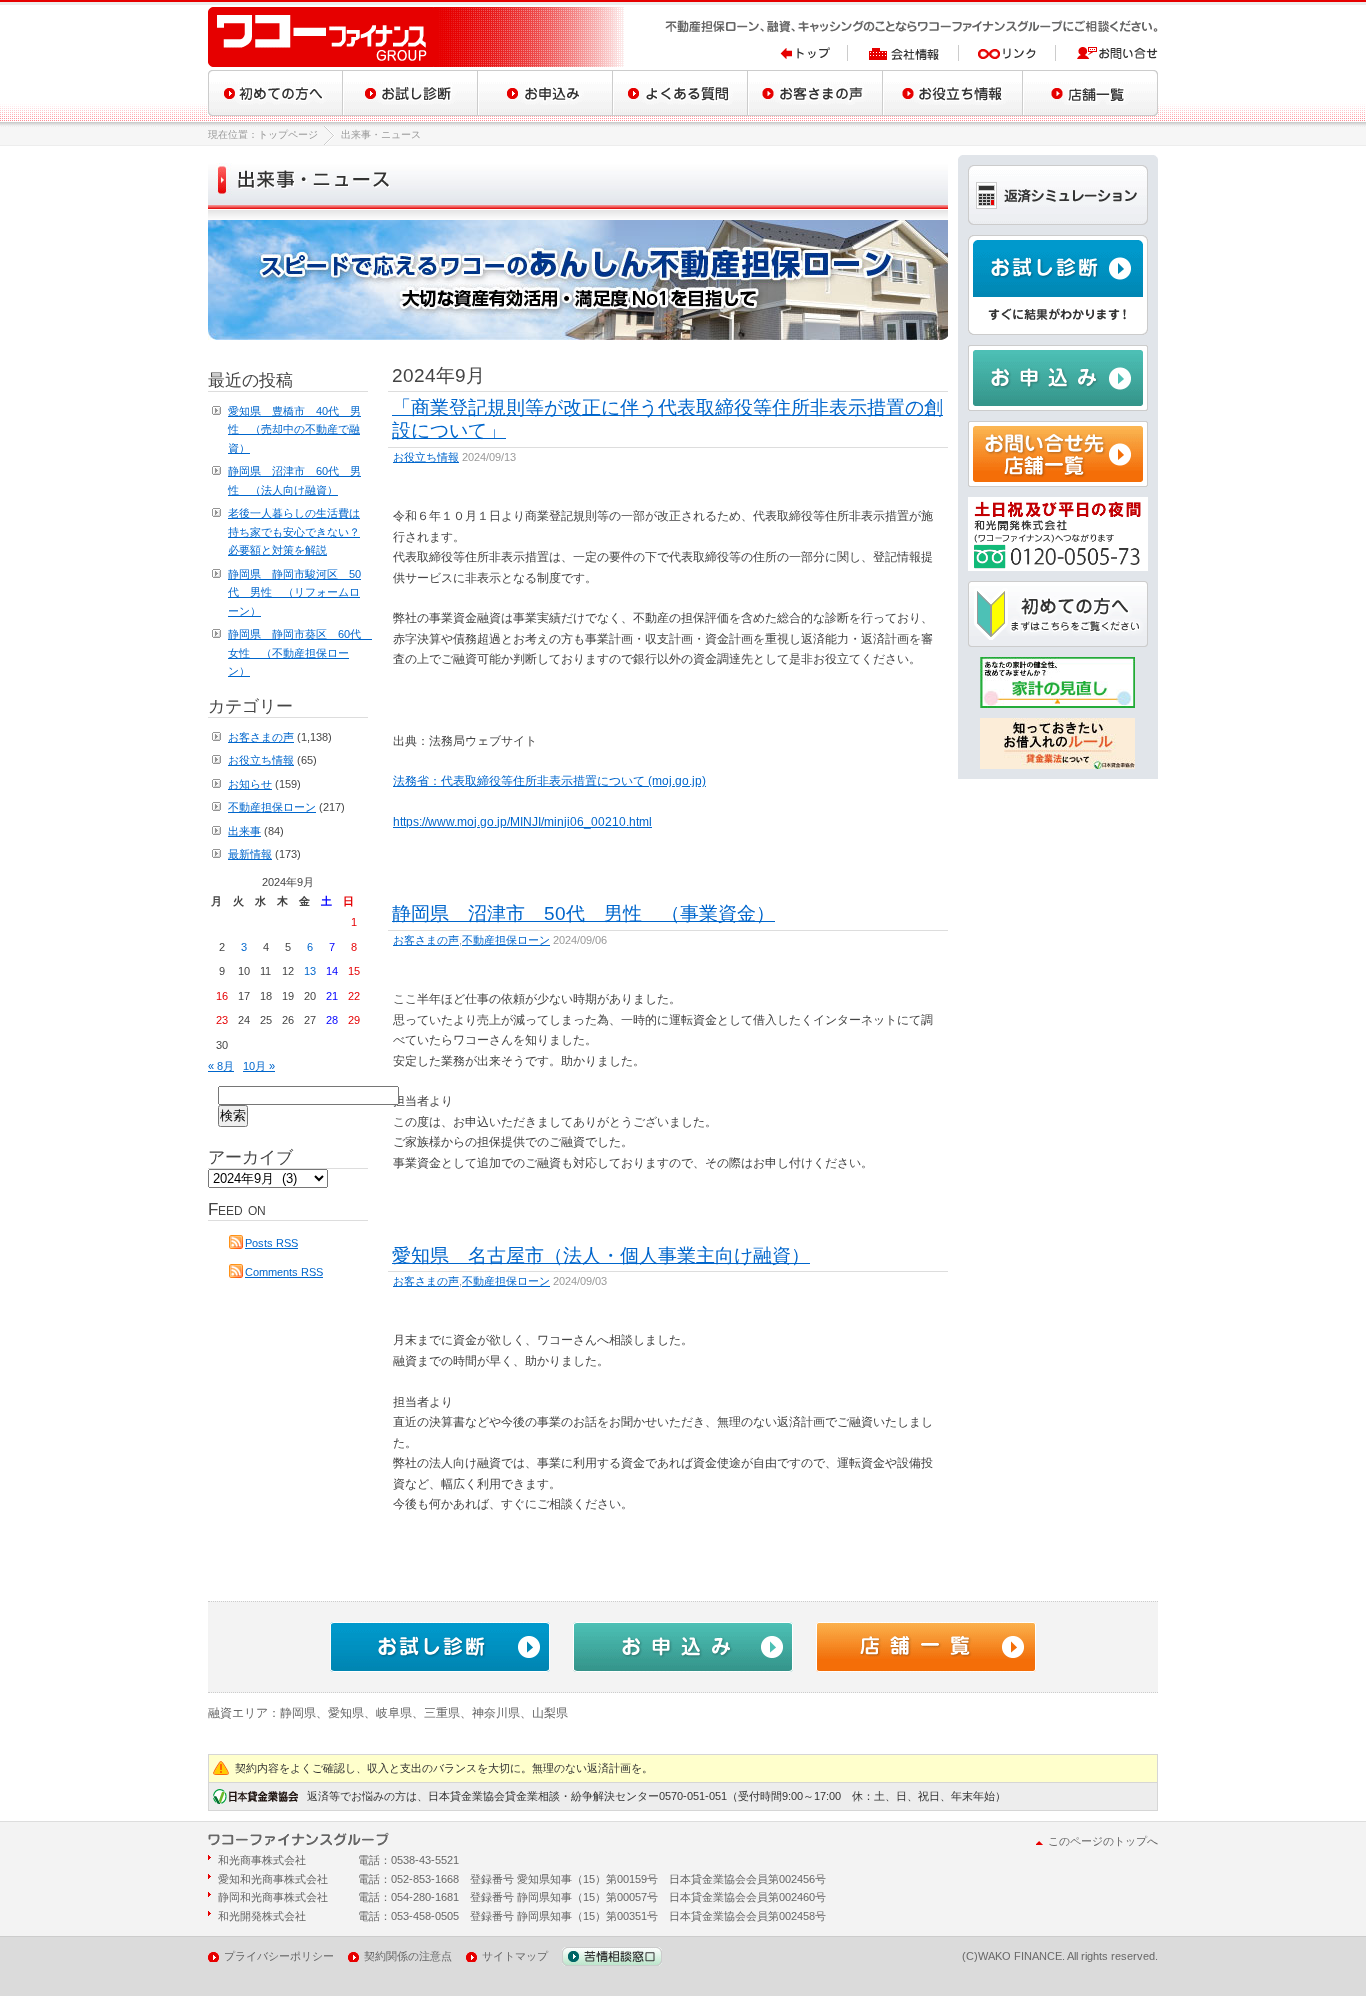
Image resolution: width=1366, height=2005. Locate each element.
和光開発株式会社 (262, 1916)
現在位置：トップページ (263, 134)
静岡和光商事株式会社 (273, 1897)
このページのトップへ (1103, 1841)
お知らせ (250, 784)
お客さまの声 (815, 93)
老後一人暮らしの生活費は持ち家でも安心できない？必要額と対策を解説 (294, 531)
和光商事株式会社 (262, 1860)
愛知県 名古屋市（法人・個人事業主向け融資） (601, 1255)
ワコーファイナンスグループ (418, 37)
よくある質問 (680, 93)
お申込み (545, 93)
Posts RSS (271, 1243)
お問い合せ (1107, 53)
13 (310, 971)
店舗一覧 (1090, 93)
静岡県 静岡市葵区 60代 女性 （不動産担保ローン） (300, 652)
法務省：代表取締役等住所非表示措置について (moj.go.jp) (549, 781)
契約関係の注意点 (408, 1956)
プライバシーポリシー (279, 1956)
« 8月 (221, 1066)
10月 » (259, 1066)
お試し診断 (410, 93)
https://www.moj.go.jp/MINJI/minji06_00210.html (522, 822)
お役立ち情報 (953, 93)
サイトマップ (515, 1956)
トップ (814, 53)
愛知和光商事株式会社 (273, 1879)
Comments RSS (284, 1272)
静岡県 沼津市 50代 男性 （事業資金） (583, 913)
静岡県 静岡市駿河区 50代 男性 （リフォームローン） (294, 592)
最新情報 (250, 854)
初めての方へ (275, 93)
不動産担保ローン (506, 940)
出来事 (244, 831)
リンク (1007, 53)
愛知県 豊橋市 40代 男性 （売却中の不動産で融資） (294, 429)
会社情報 (903, 53)
